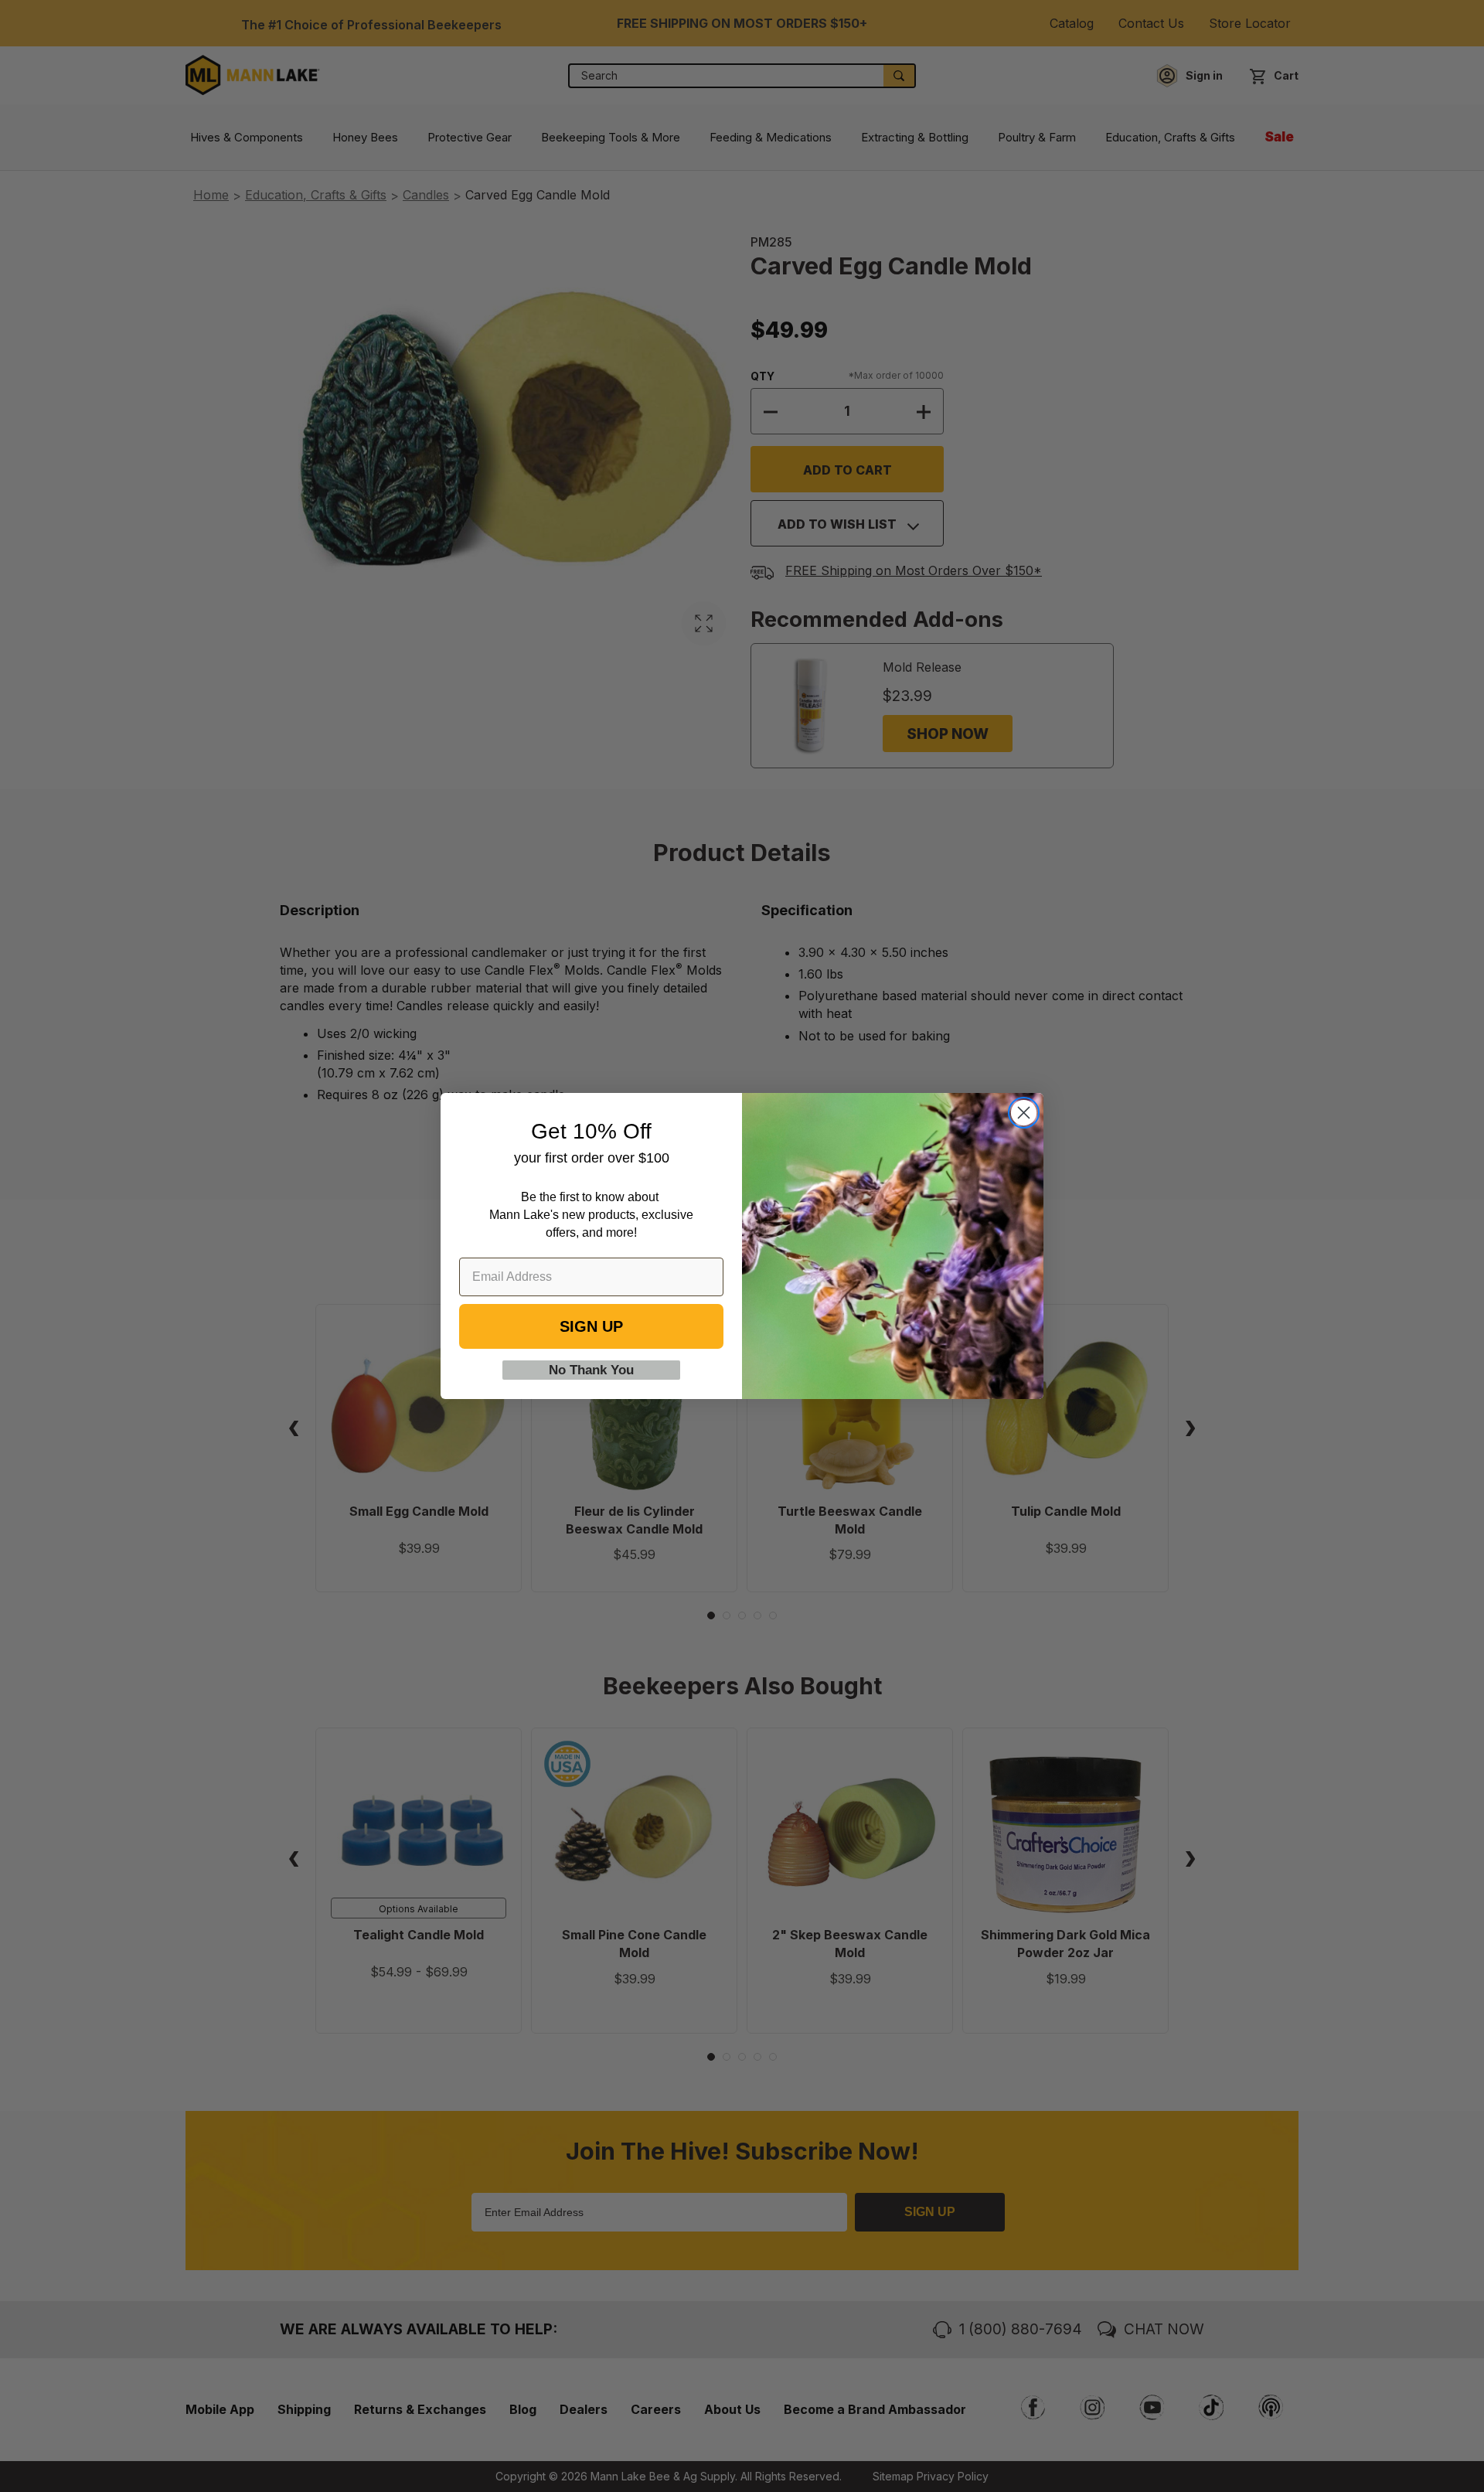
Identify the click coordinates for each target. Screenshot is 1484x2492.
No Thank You (591, 1370)
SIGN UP (591, 1326)
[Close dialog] (1024, 1113)
